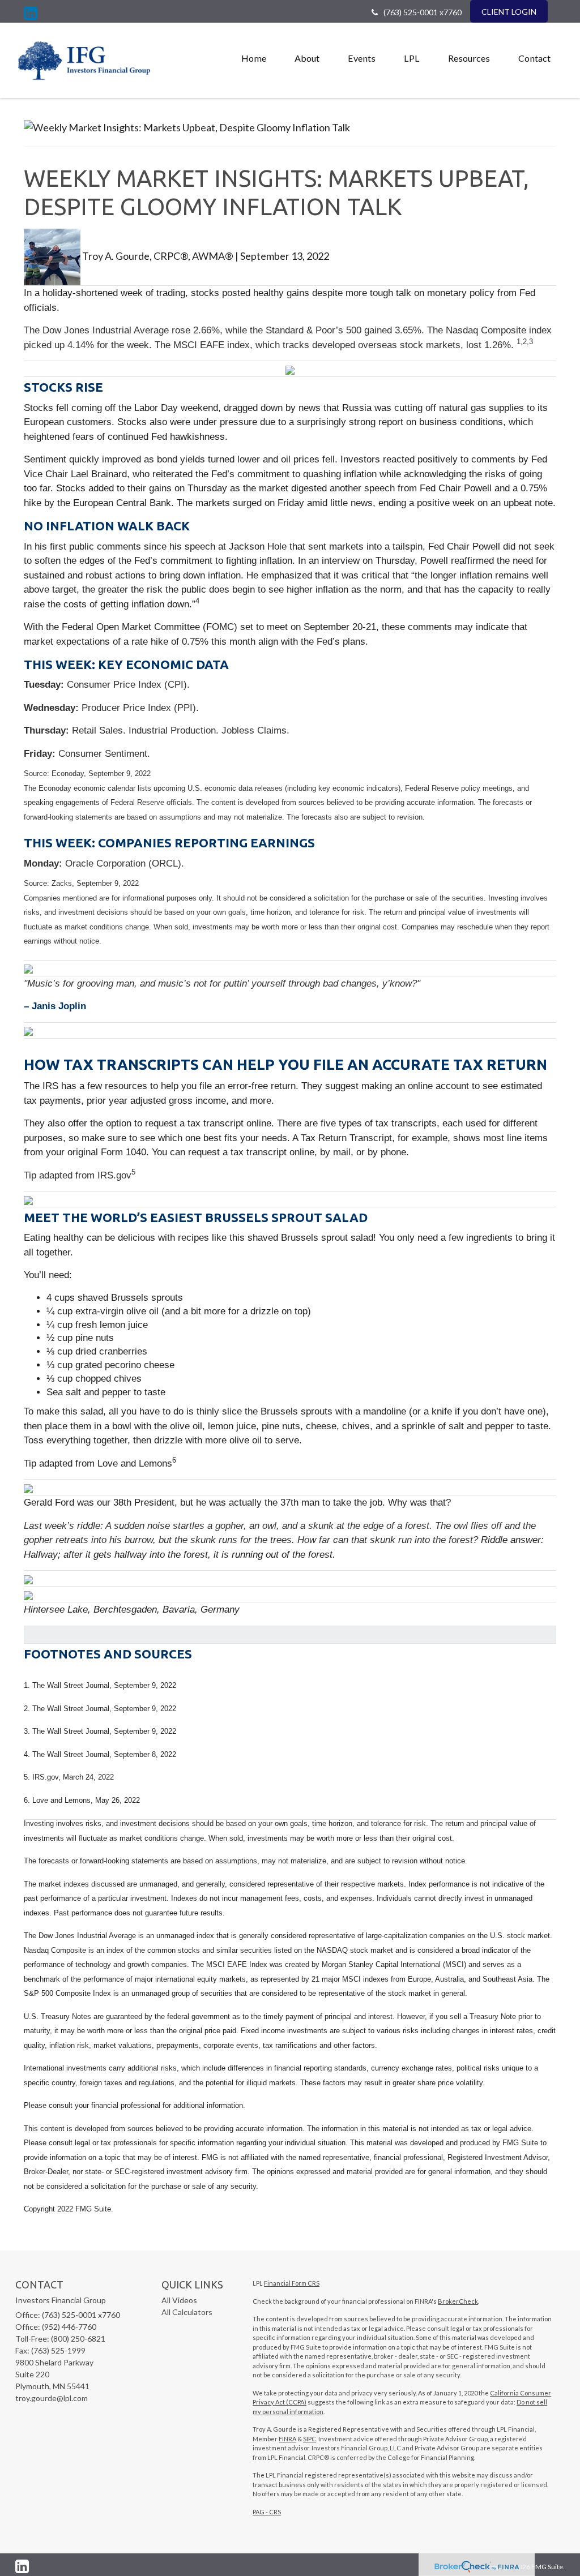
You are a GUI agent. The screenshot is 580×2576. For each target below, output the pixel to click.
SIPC (310, 2439)
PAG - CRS (267, 2512)
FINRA (287, 2439)
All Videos (179, 2300)
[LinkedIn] (31, 13)
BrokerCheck (458, 2301)
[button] (307, 58)
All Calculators (187, 2312)
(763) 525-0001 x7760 (423, 12)
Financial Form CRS (292, 2283)
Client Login (509, 12)
